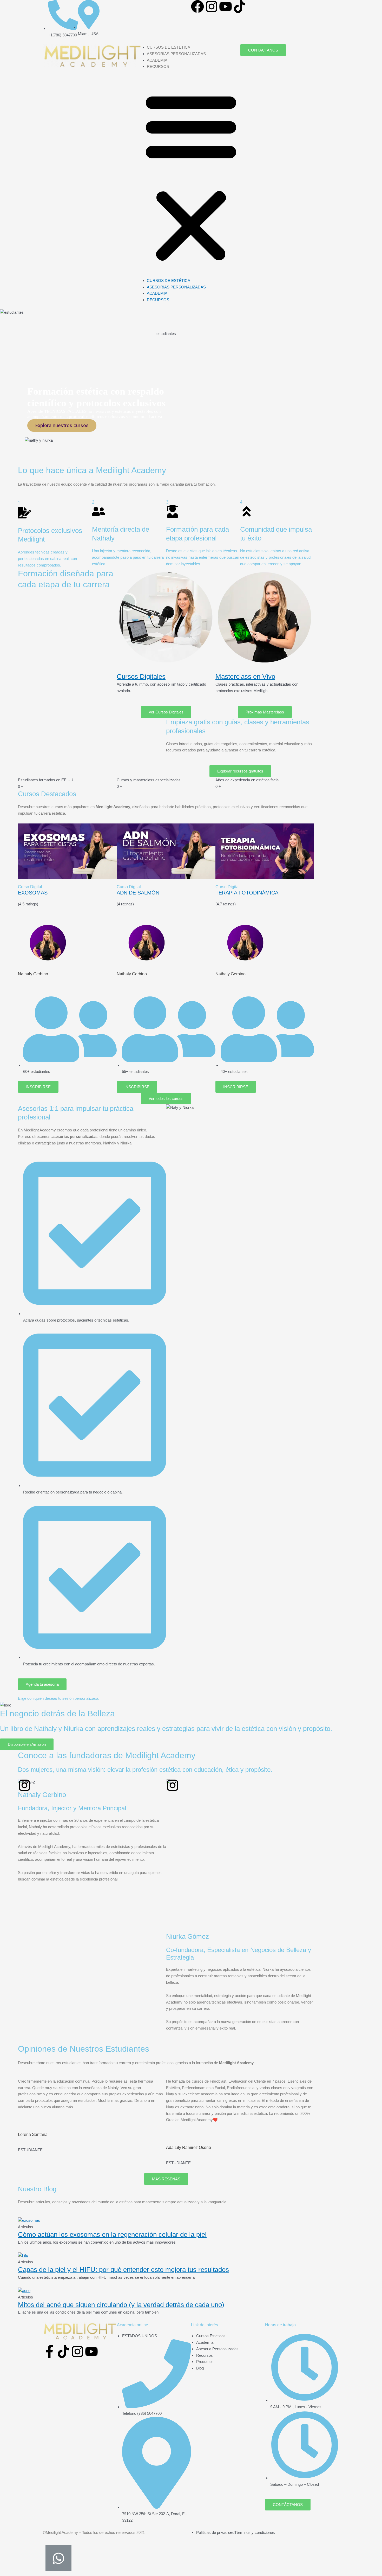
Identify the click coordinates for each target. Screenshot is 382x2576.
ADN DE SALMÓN (138, 893)
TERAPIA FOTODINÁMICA (247, 893)
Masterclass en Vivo (245, 677)
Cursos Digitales (141, 677)
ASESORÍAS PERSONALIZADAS (176, 54)
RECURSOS (158, 66)
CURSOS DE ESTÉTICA (169, 47)
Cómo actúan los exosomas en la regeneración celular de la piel (112, 2234)
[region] (166, 387)
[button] (191, 177)
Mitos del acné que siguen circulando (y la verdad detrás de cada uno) (121, 2305)
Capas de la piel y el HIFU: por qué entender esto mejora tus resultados (123, 2270)
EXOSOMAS (33, 893)
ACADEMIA (157, 60)
